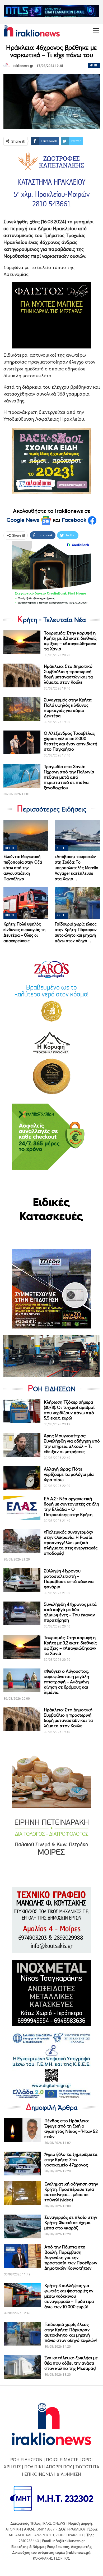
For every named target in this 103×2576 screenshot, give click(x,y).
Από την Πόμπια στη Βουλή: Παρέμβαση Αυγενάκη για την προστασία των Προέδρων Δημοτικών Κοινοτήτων (71, 2257)
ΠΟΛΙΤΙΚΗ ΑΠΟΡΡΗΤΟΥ (48, 2467)
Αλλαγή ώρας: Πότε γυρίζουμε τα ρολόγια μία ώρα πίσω (69, 1474)
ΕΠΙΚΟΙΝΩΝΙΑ (39, 2474)
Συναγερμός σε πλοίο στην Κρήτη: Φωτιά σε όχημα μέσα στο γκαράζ (71, 2223)
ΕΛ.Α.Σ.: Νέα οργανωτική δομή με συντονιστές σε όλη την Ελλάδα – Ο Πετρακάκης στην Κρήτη (71, 1507)
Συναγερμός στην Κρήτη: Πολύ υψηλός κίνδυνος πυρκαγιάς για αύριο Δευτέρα (68, 708)
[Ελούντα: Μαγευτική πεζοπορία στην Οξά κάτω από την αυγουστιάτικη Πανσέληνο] (26, 835)
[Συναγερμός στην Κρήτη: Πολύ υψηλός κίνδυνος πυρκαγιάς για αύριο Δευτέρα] (22, 709)
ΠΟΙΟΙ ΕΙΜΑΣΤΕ (62, 2460)
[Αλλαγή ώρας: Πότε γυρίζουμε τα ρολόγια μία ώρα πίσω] (22, 1478)
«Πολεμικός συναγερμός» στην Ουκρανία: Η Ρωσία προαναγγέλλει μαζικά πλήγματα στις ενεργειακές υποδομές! (71, 1543)
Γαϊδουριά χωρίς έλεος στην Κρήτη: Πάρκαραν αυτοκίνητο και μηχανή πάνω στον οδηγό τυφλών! (71, 2332)
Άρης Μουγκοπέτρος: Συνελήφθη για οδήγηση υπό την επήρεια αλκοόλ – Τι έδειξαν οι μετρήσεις (72, 1444)
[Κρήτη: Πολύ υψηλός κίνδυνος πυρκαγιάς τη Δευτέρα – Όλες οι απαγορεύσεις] (26, 903)
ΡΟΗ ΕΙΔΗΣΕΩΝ (26, 2460)
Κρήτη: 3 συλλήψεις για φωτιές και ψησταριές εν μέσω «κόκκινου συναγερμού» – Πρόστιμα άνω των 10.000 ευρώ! (69, 2296)
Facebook (75, 520)
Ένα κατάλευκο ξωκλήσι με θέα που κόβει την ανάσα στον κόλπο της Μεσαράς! (71, 2363)
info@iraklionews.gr (69, 2541)
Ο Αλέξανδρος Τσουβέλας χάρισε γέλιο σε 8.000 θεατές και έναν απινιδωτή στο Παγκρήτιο (71, 741)
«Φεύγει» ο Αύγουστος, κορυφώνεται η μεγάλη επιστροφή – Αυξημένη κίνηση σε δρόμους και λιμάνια (66, 1682)
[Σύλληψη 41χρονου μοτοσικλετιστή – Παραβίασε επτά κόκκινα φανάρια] (22, 1580)
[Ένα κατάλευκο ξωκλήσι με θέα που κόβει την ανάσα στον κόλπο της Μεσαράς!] (22, 2367)
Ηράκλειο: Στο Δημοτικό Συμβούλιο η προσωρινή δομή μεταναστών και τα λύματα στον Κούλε (68, 674)
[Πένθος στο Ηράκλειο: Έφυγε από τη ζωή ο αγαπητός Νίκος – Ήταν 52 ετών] (22, 2130)
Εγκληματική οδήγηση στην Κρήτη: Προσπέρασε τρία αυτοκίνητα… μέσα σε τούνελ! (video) (71, 2192)
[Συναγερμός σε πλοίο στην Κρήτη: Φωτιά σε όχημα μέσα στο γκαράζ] (22, 2226)
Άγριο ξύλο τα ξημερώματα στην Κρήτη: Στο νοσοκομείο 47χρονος (71, 2160)
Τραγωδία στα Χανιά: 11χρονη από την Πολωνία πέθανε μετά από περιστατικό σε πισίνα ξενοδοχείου (69, 777)
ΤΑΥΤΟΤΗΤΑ (87, 2467)
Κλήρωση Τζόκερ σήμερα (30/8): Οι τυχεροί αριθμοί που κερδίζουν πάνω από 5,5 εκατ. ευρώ (69, 1410)
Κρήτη (94, 65)
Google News (24, 520)
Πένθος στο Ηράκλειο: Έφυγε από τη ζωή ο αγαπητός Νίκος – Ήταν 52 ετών (71, 2129)
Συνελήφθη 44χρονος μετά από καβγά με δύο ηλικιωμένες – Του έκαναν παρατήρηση (70, 1612)
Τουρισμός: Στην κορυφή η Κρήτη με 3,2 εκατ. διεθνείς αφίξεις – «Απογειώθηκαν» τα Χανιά (70, 641)
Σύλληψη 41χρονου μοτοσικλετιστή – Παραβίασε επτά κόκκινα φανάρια (69, 1579)
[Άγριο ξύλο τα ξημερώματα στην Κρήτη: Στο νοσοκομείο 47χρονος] (22, 2164)
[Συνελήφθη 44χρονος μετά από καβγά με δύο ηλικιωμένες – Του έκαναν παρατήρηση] (22, 1613)
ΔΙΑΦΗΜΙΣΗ (69, 2474)
